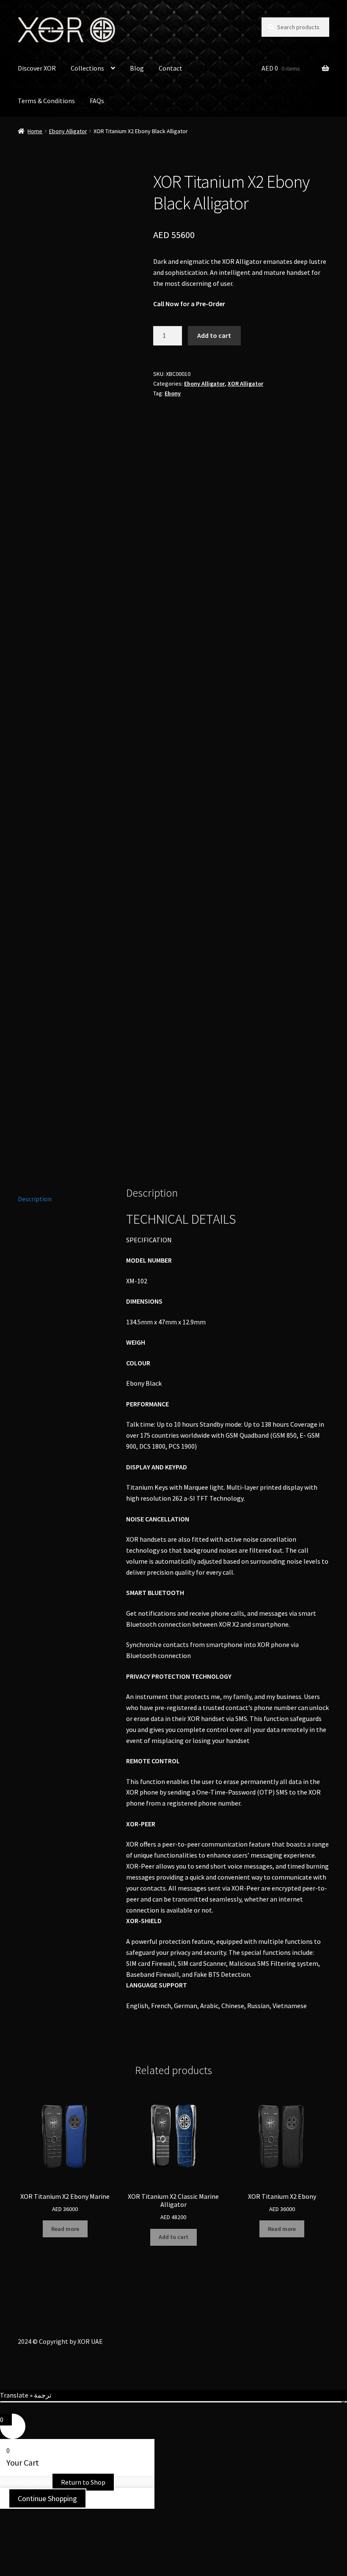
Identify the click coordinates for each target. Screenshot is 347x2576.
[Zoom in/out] (10, 2516)
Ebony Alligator (68, 131)
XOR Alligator (245, 384)
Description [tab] (35, 1199)
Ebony (173, 393)
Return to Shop (83, 2482)
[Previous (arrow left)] (10, 2528)
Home (35, 131)
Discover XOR (37, 68)
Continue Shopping (47, 2498)
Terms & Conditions (46, 101)
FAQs (97, 101)
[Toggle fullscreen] (30, 2516)
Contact (171, 68)
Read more (65, 2229)
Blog (137, 68)
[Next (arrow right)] (30, 2528)
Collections (87, 68)
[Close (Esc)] (71, 2516)
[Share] (51, 2516)
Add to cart (214, 335)
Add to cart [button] (173, 2237)
